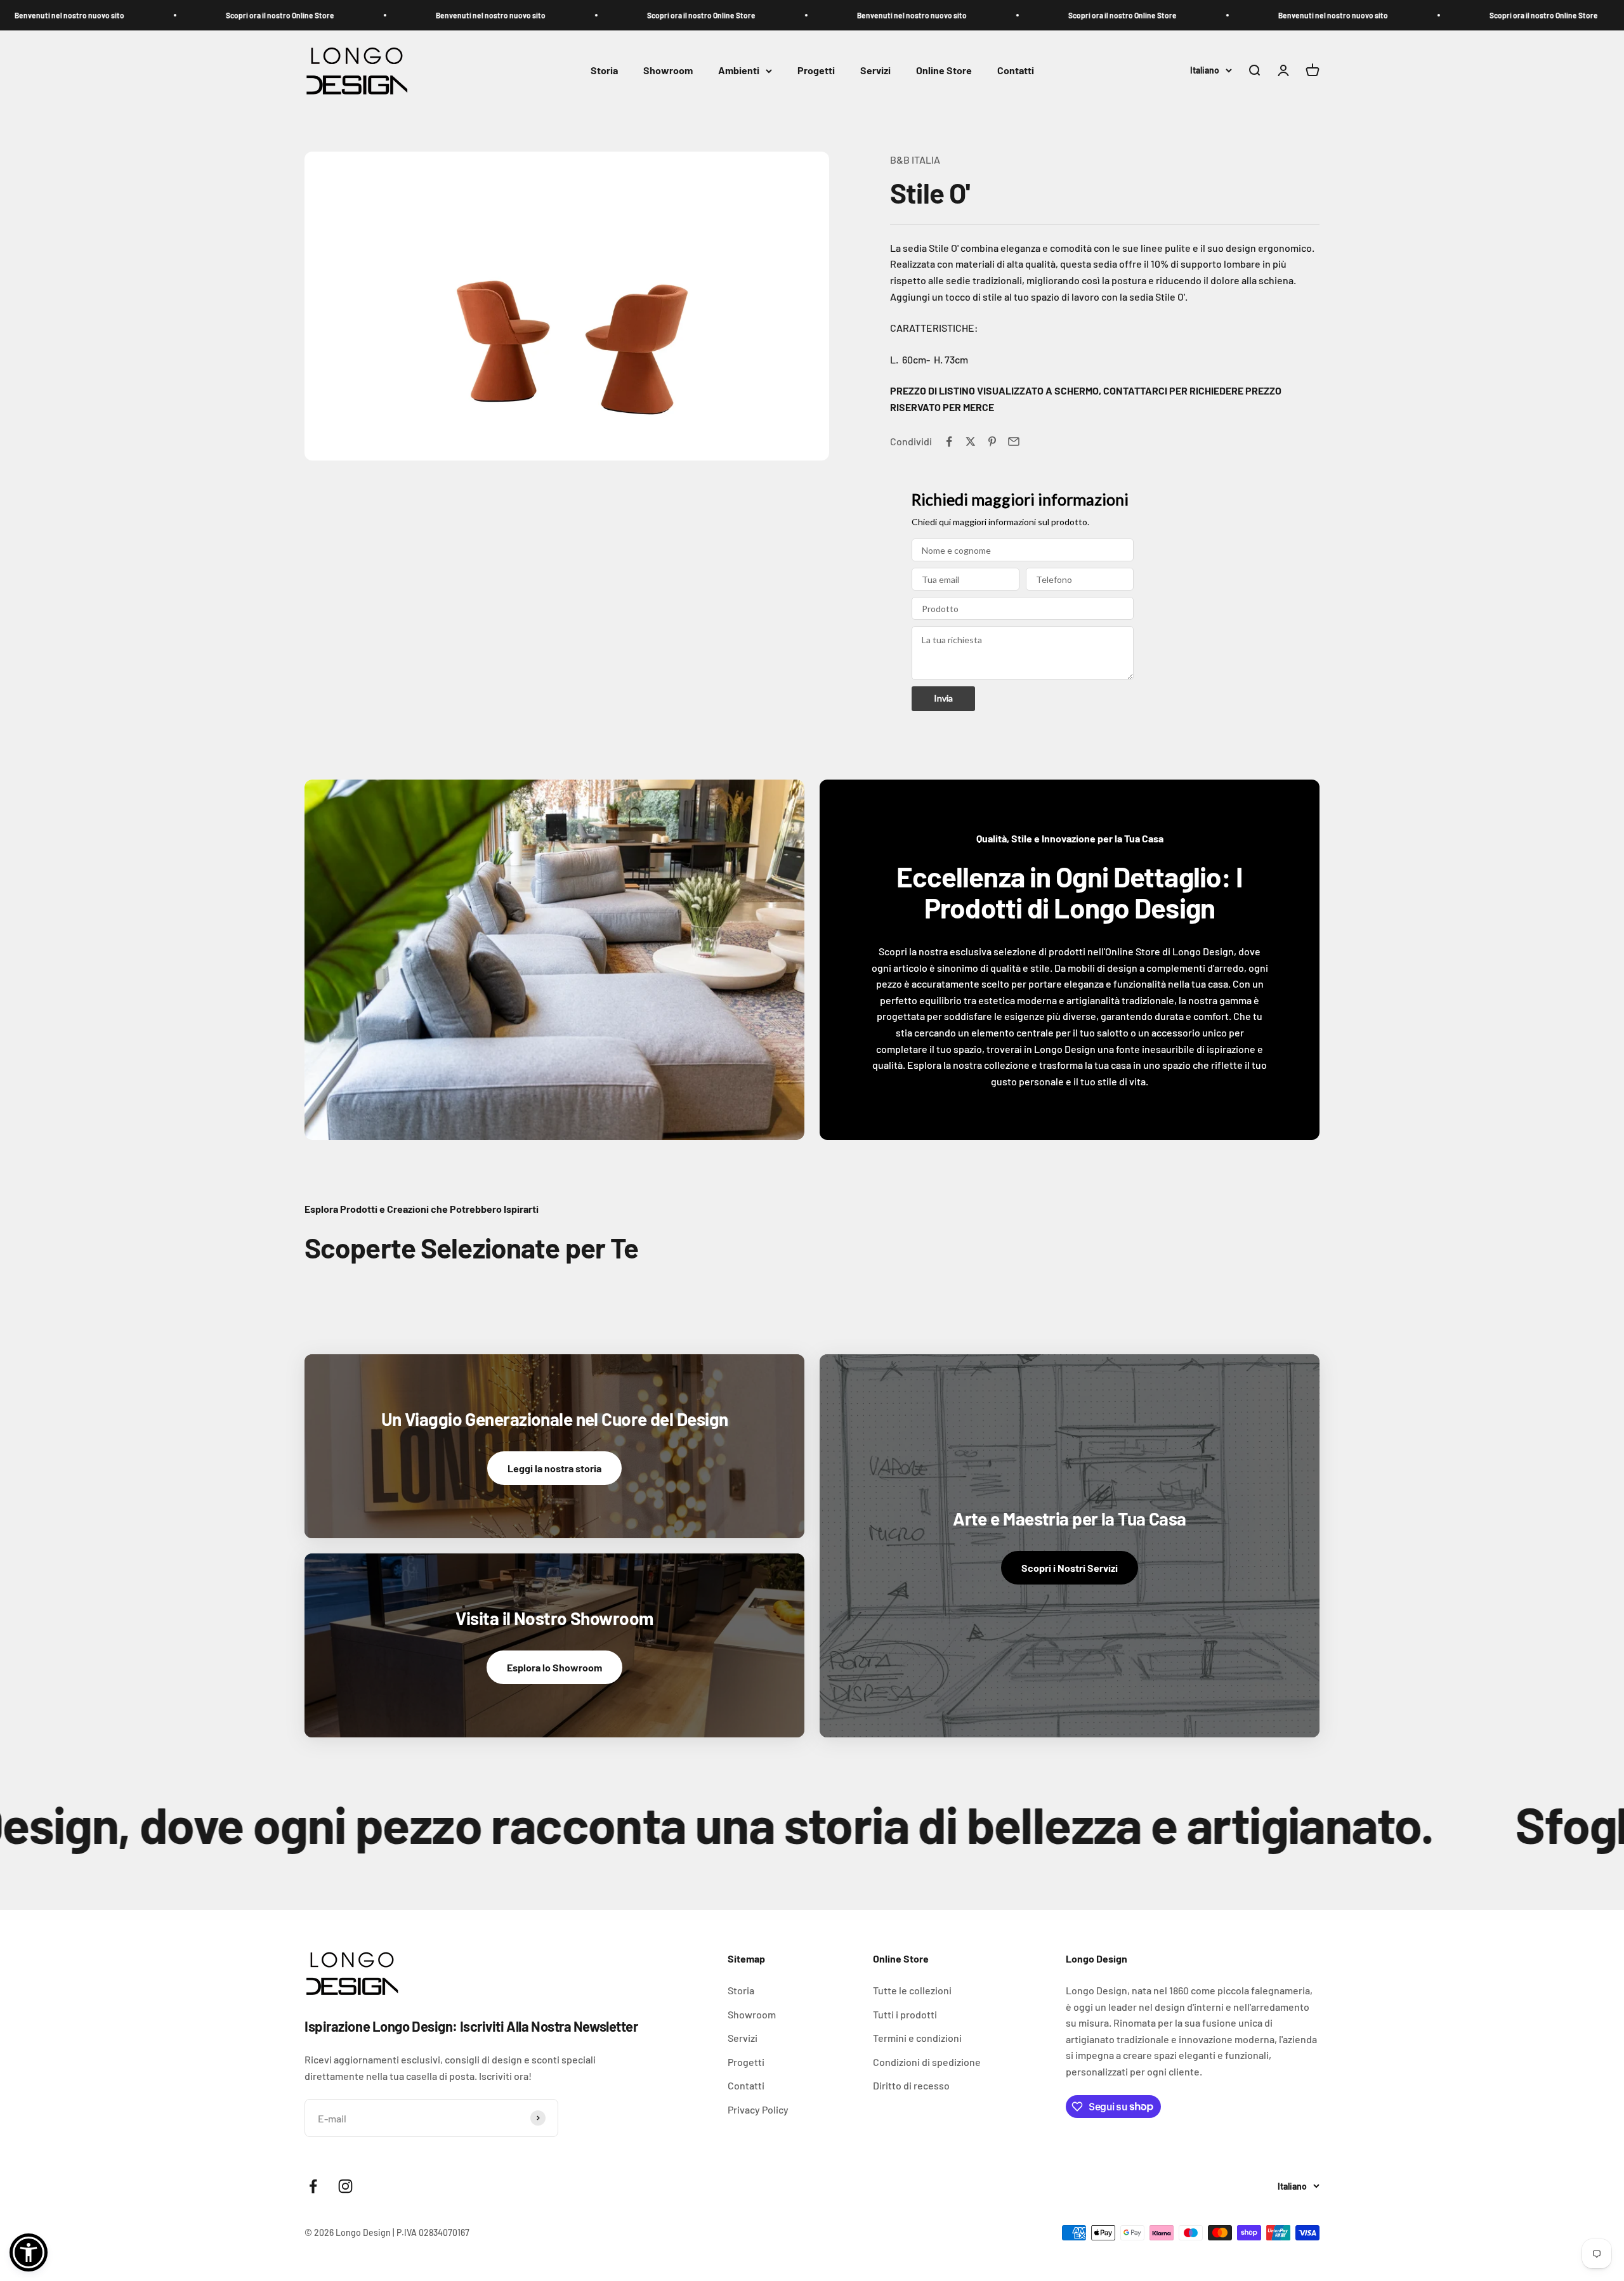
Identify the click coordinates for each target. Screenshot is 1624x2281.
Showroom (668, 71)
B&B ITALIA (915, 160)
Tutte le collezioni (912, 1990)
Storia (604, 71)
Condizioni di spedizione (927, 2062)
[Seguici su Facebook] (313, 2186)
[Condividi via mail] (1014, 441)
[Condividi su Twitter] (971, 441)
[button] (29, 2252)
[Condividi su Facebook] (949, 441)
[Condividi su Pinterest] (992, 441)
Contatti (1016, 71)
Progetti (816, 71)
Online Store (944, 71)
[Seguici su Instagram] (345, 2186)
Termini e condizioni (917, 2038)
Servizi (875, 71)
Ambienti (739, 71)
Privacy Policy (758, 2109)
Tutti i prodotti (905, 2014)
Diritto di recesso (911, 2085)
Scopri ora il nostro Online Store (206, 15)
